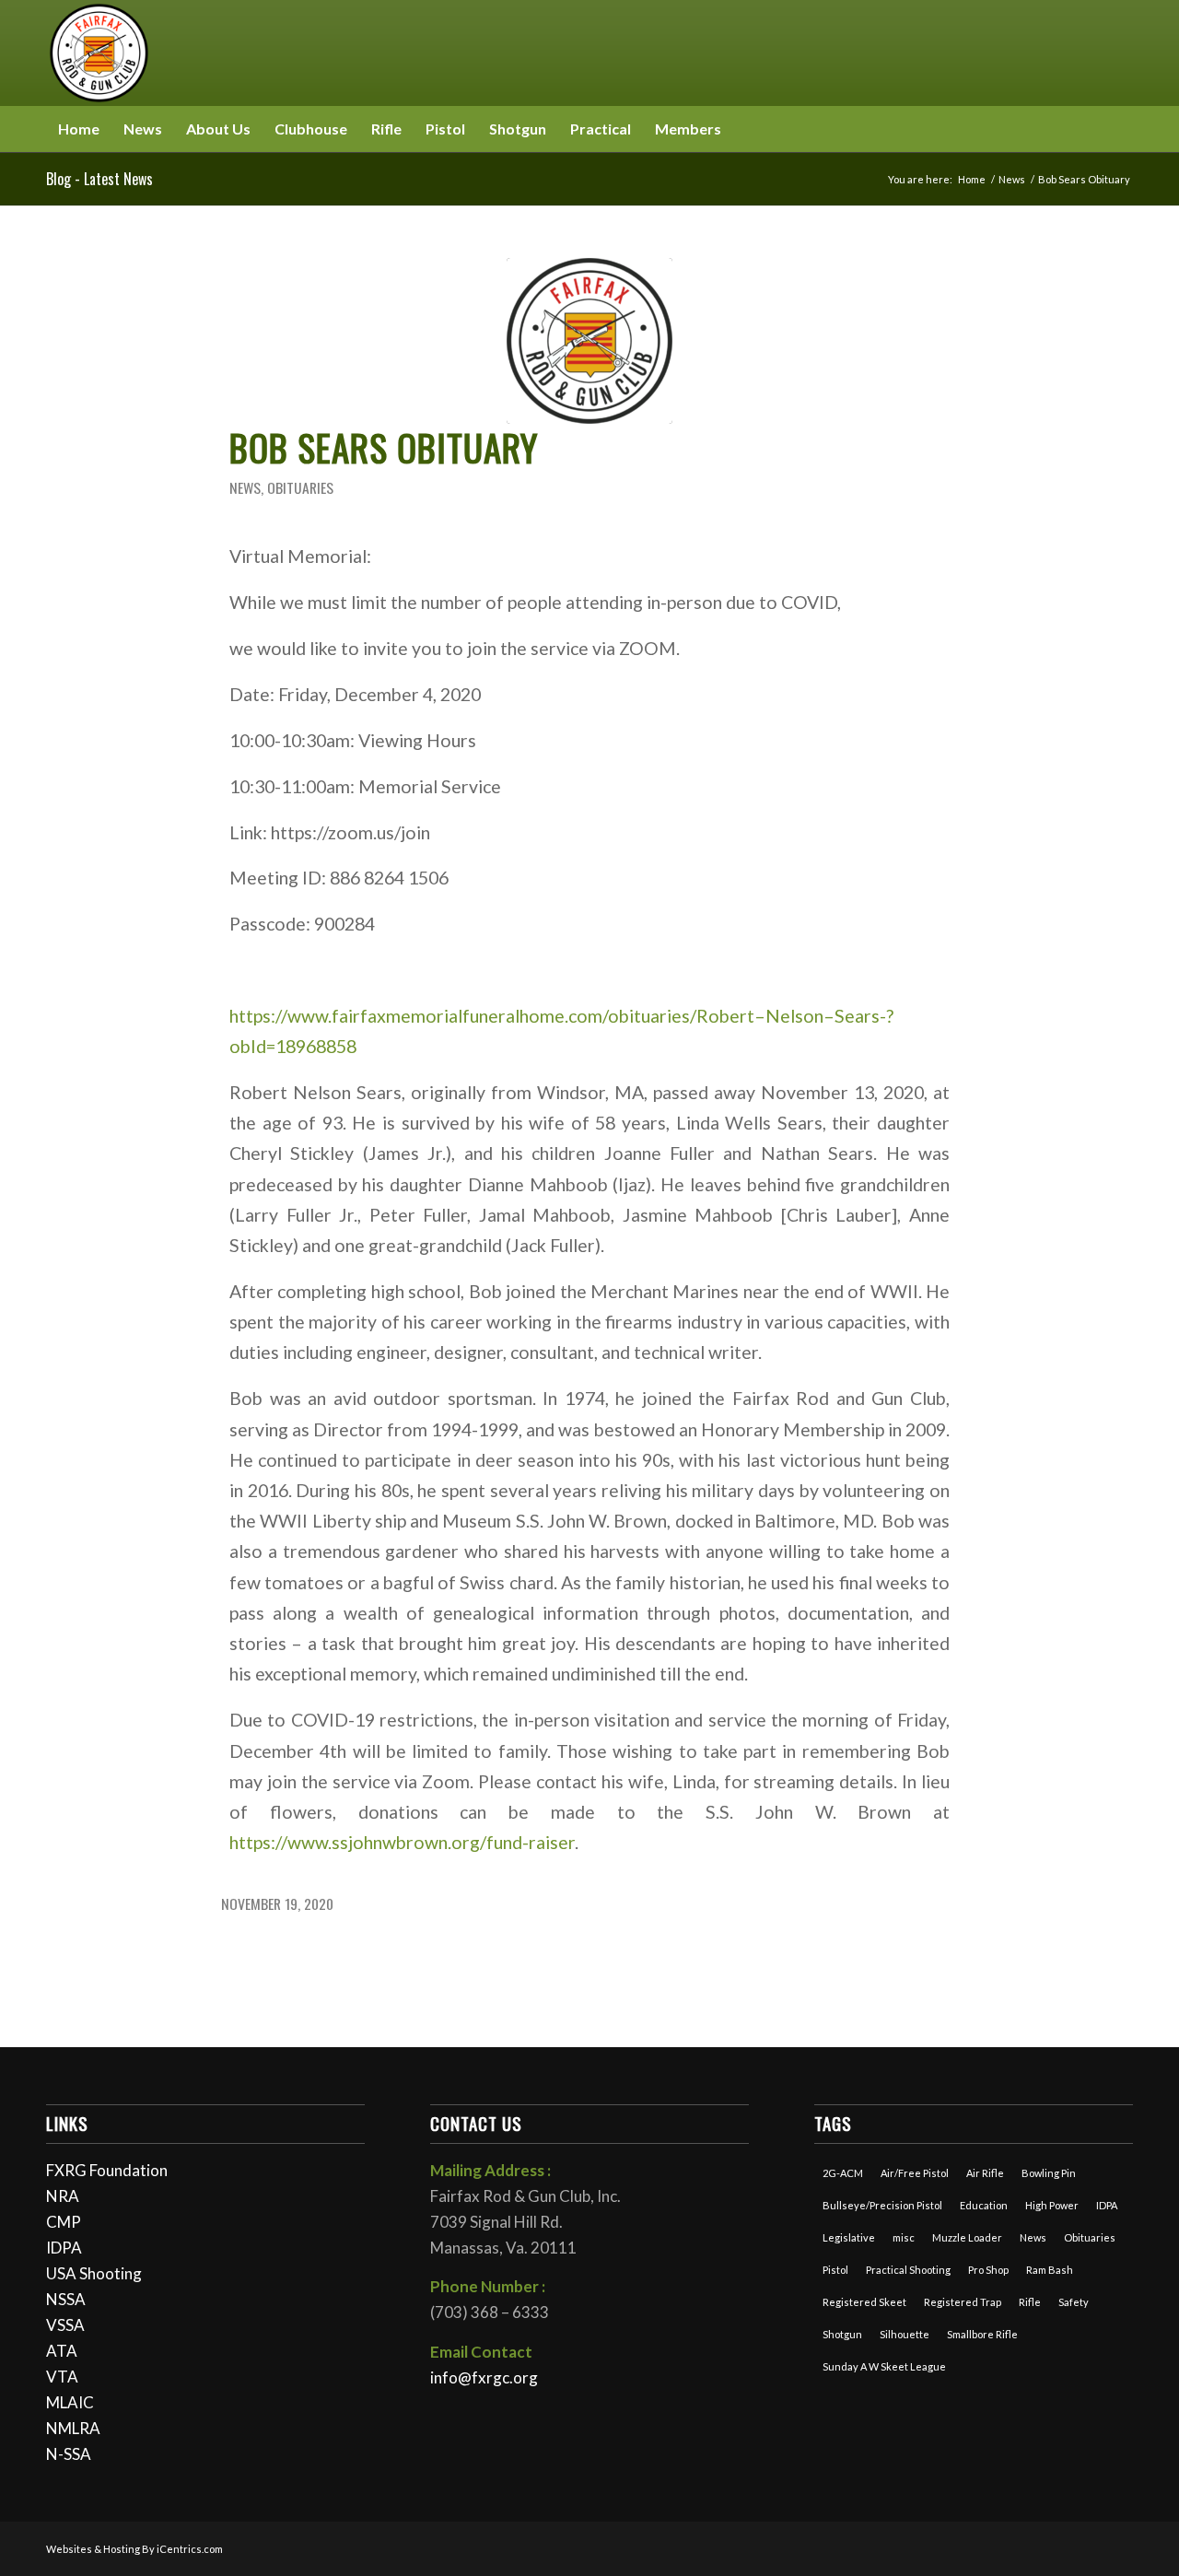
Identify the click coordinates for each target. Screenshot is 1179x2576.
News (245, 487)
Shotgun (842, 2334)
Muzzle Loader (967, 2237)
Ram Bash (1050, 2270)
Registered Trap (963, 2302)
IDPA (64, 2248)
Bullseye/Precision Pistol (882, 2205)
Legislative (849, 2237)
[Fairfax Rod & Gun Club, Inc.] (99, 53)
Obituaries (300, 487)
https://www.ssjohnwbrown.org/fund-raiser (402, 1842)
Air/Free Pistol (915, 2173)
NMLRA (73, 2428)
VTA (62, 2377)
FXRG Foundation (107, 2170)
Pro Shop (988, 2270)
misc (904, 2237)
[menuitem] (79, 129)
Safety (1074, 2302)
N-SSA (69, 2454)
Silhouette (905, 2334)
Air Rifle (985, 2173)
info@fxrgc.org (484, 2377)
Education (984, 2205)
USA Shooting (94, 2273)
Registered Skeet (864, 2302)
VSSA (65, 2325)
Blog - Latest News (99, 179)
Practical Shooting (908, 2270)
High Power (1052, 2205)
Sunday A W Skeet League (884, 2366)
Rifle (1030, 2302)
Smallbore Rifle (982, 2334)
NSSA (66, 2299)
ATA (62, 2351)
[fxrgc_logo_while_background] (589, 341)
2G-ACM (843, 2173)
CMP (64, 2222)
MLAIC (70, 2402)
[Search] (1122, 129)
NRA (63, 2196)
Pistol (835, 2270)
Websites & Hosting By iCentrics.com (134, 2549)
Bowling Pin (1049, 2173)
